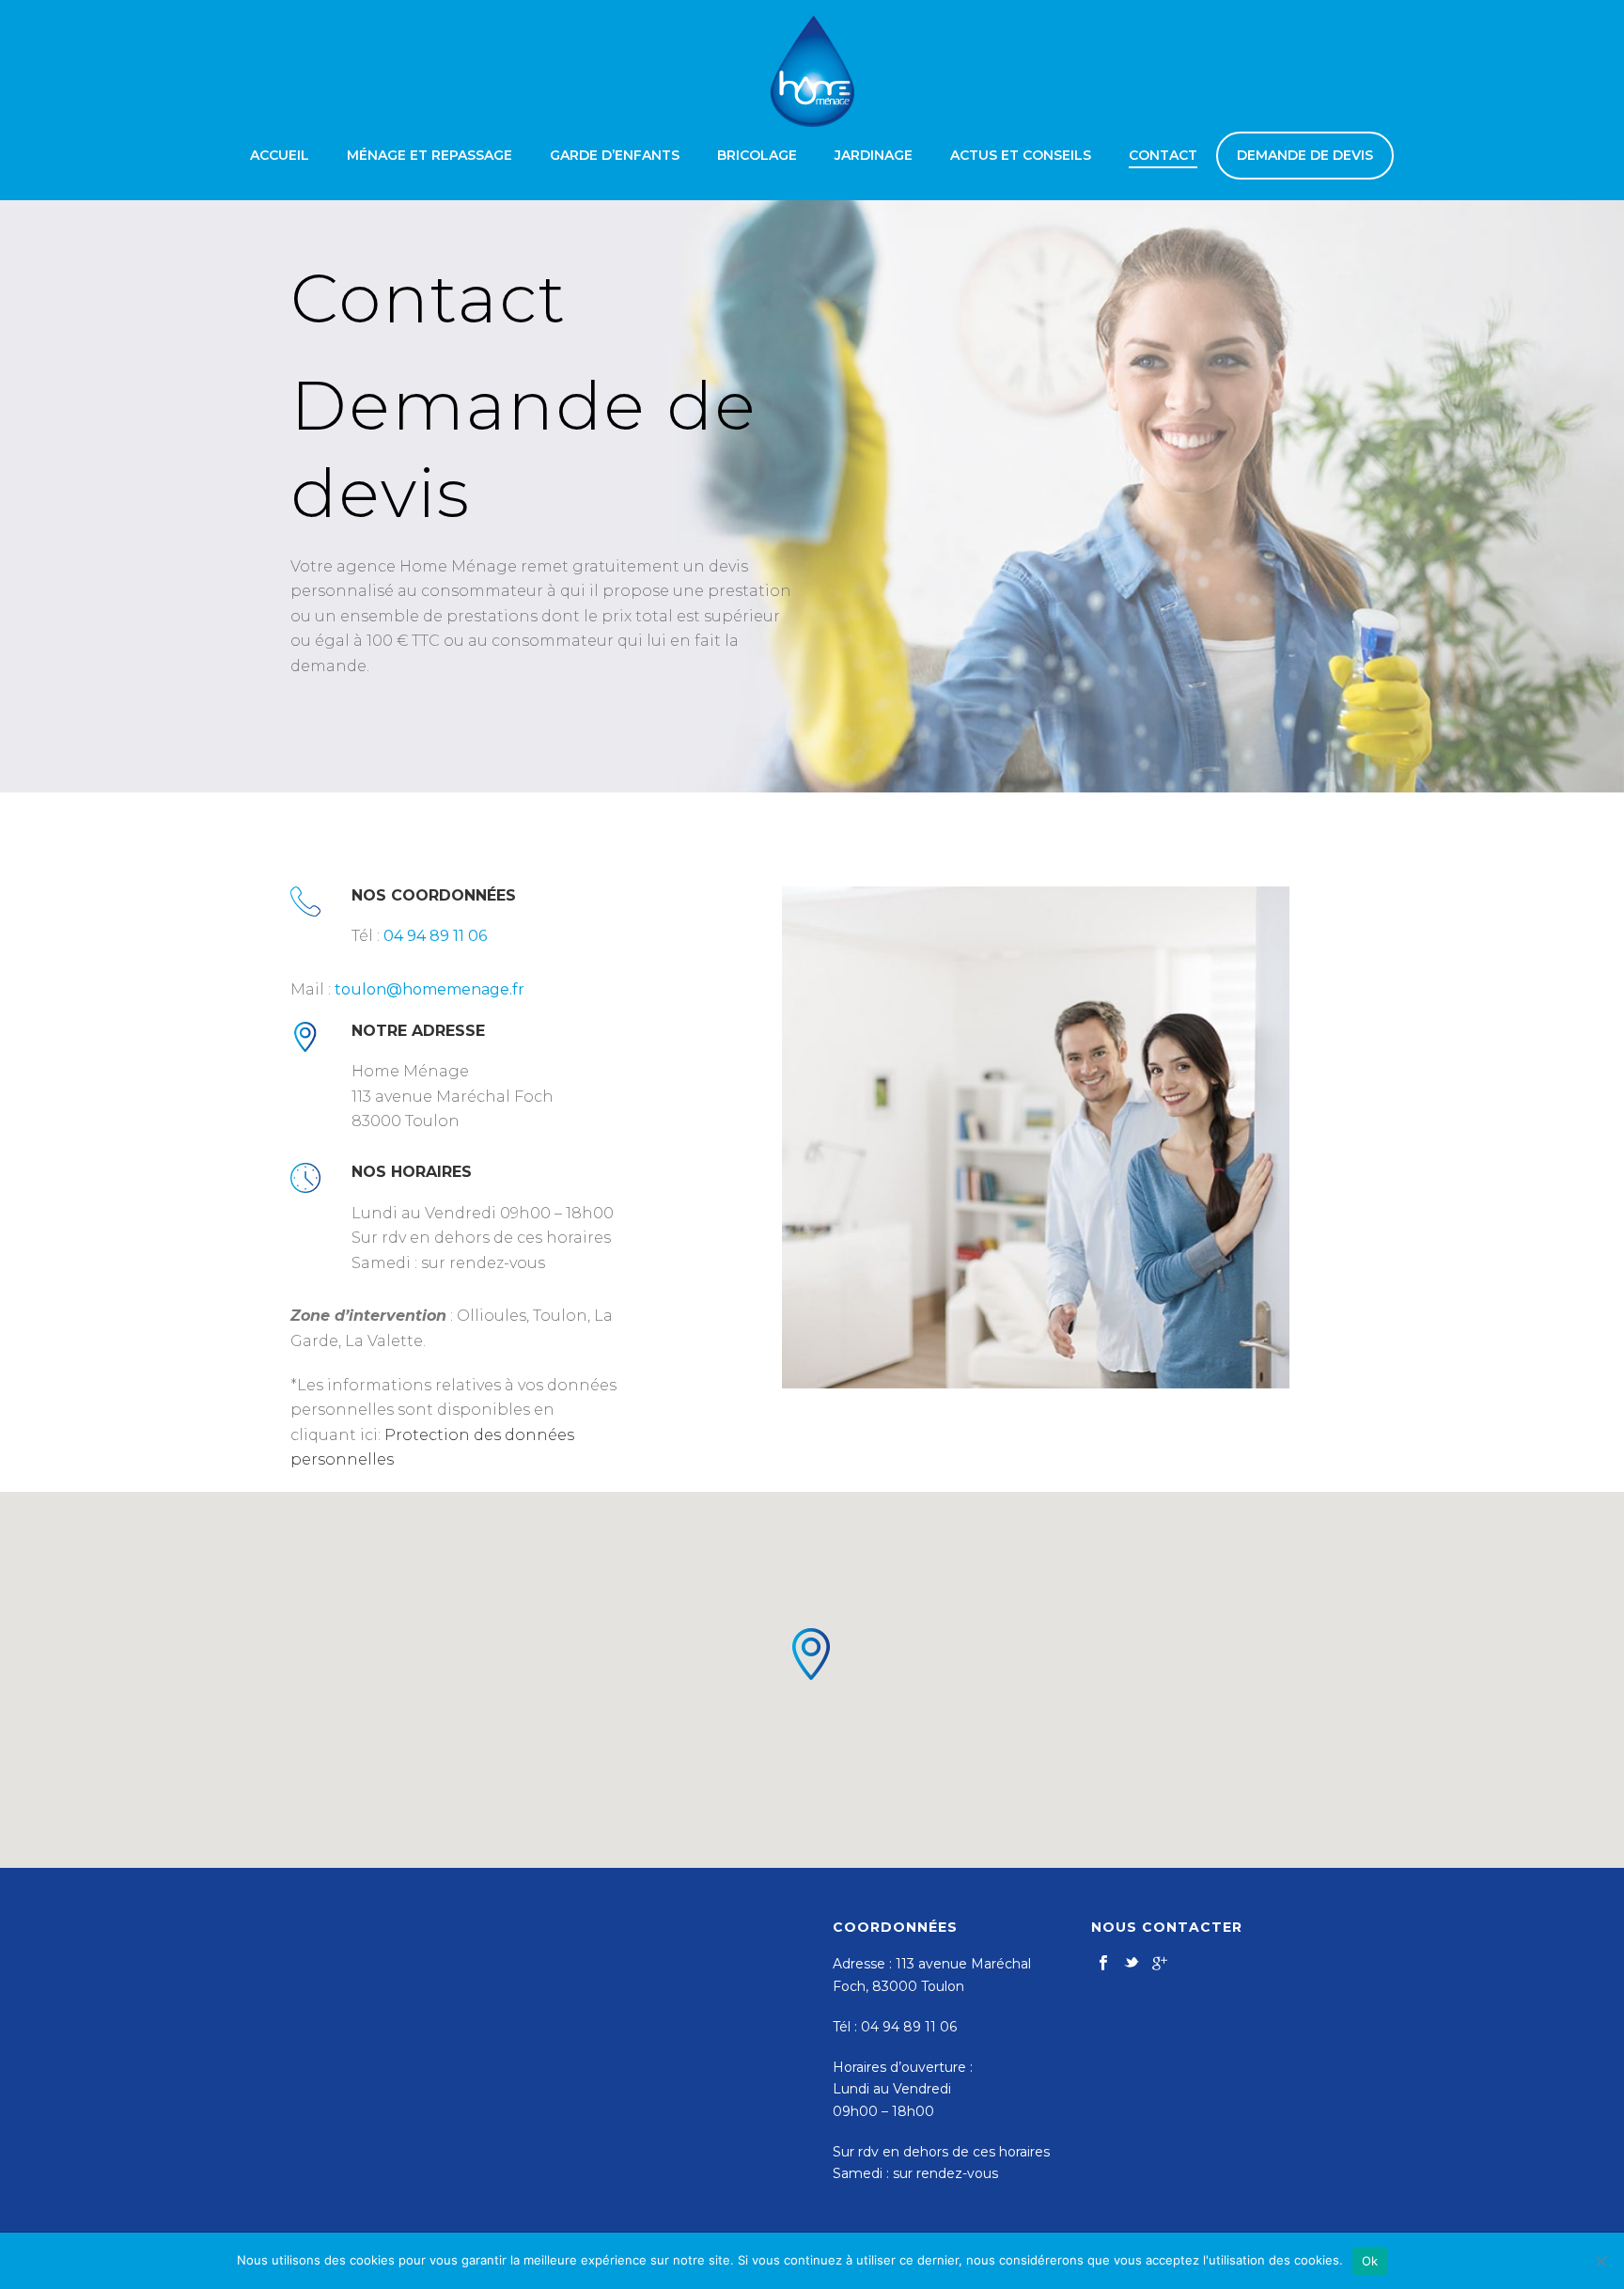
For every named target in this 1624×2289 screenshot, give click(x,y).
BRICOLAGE (757, 155)
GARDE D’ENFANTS (615, 155)
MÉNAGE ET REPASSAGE (429, 155)
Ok (1370, 2261)
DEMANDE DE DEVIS (1305, 155)
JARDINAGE (874, 155)
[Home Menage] (812, 71)
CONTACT (1163, 155)
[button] (812, 1654)
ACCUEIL (280, 155)
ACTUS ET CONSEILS (1021, 155)
